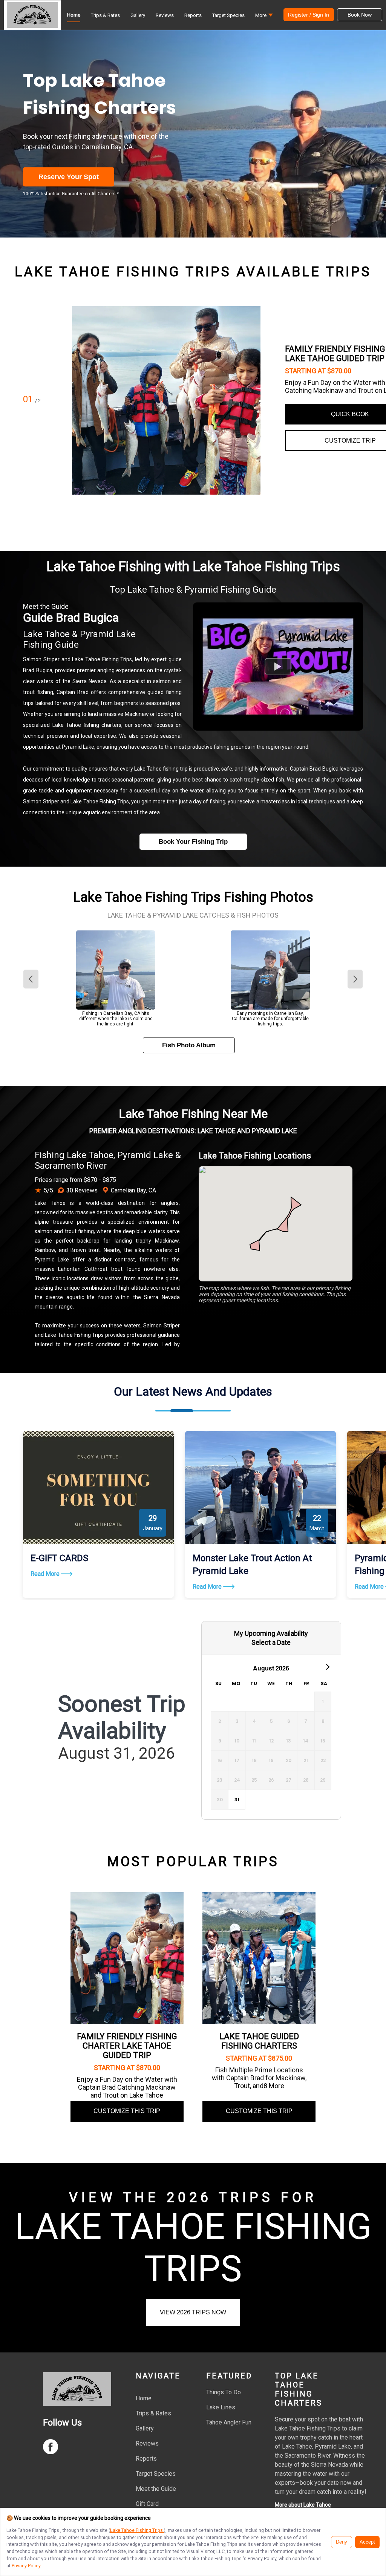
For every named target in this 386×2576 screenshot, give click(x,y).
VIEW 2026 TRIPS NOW (193, 2312)
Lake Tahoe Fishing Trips (137, 2530)
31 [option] (237, 1800)
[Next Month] (327, 1666)
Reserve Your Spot (69, 177)
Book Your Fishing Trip (193, 842)
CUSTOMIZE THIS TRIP (127, 2111)
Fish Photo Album (189, 1045)
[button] (264, 17)
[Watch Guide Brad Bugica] (278, 667)
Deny (342, 2542)
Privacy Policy (26, 2566)
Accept (367, 2542)
